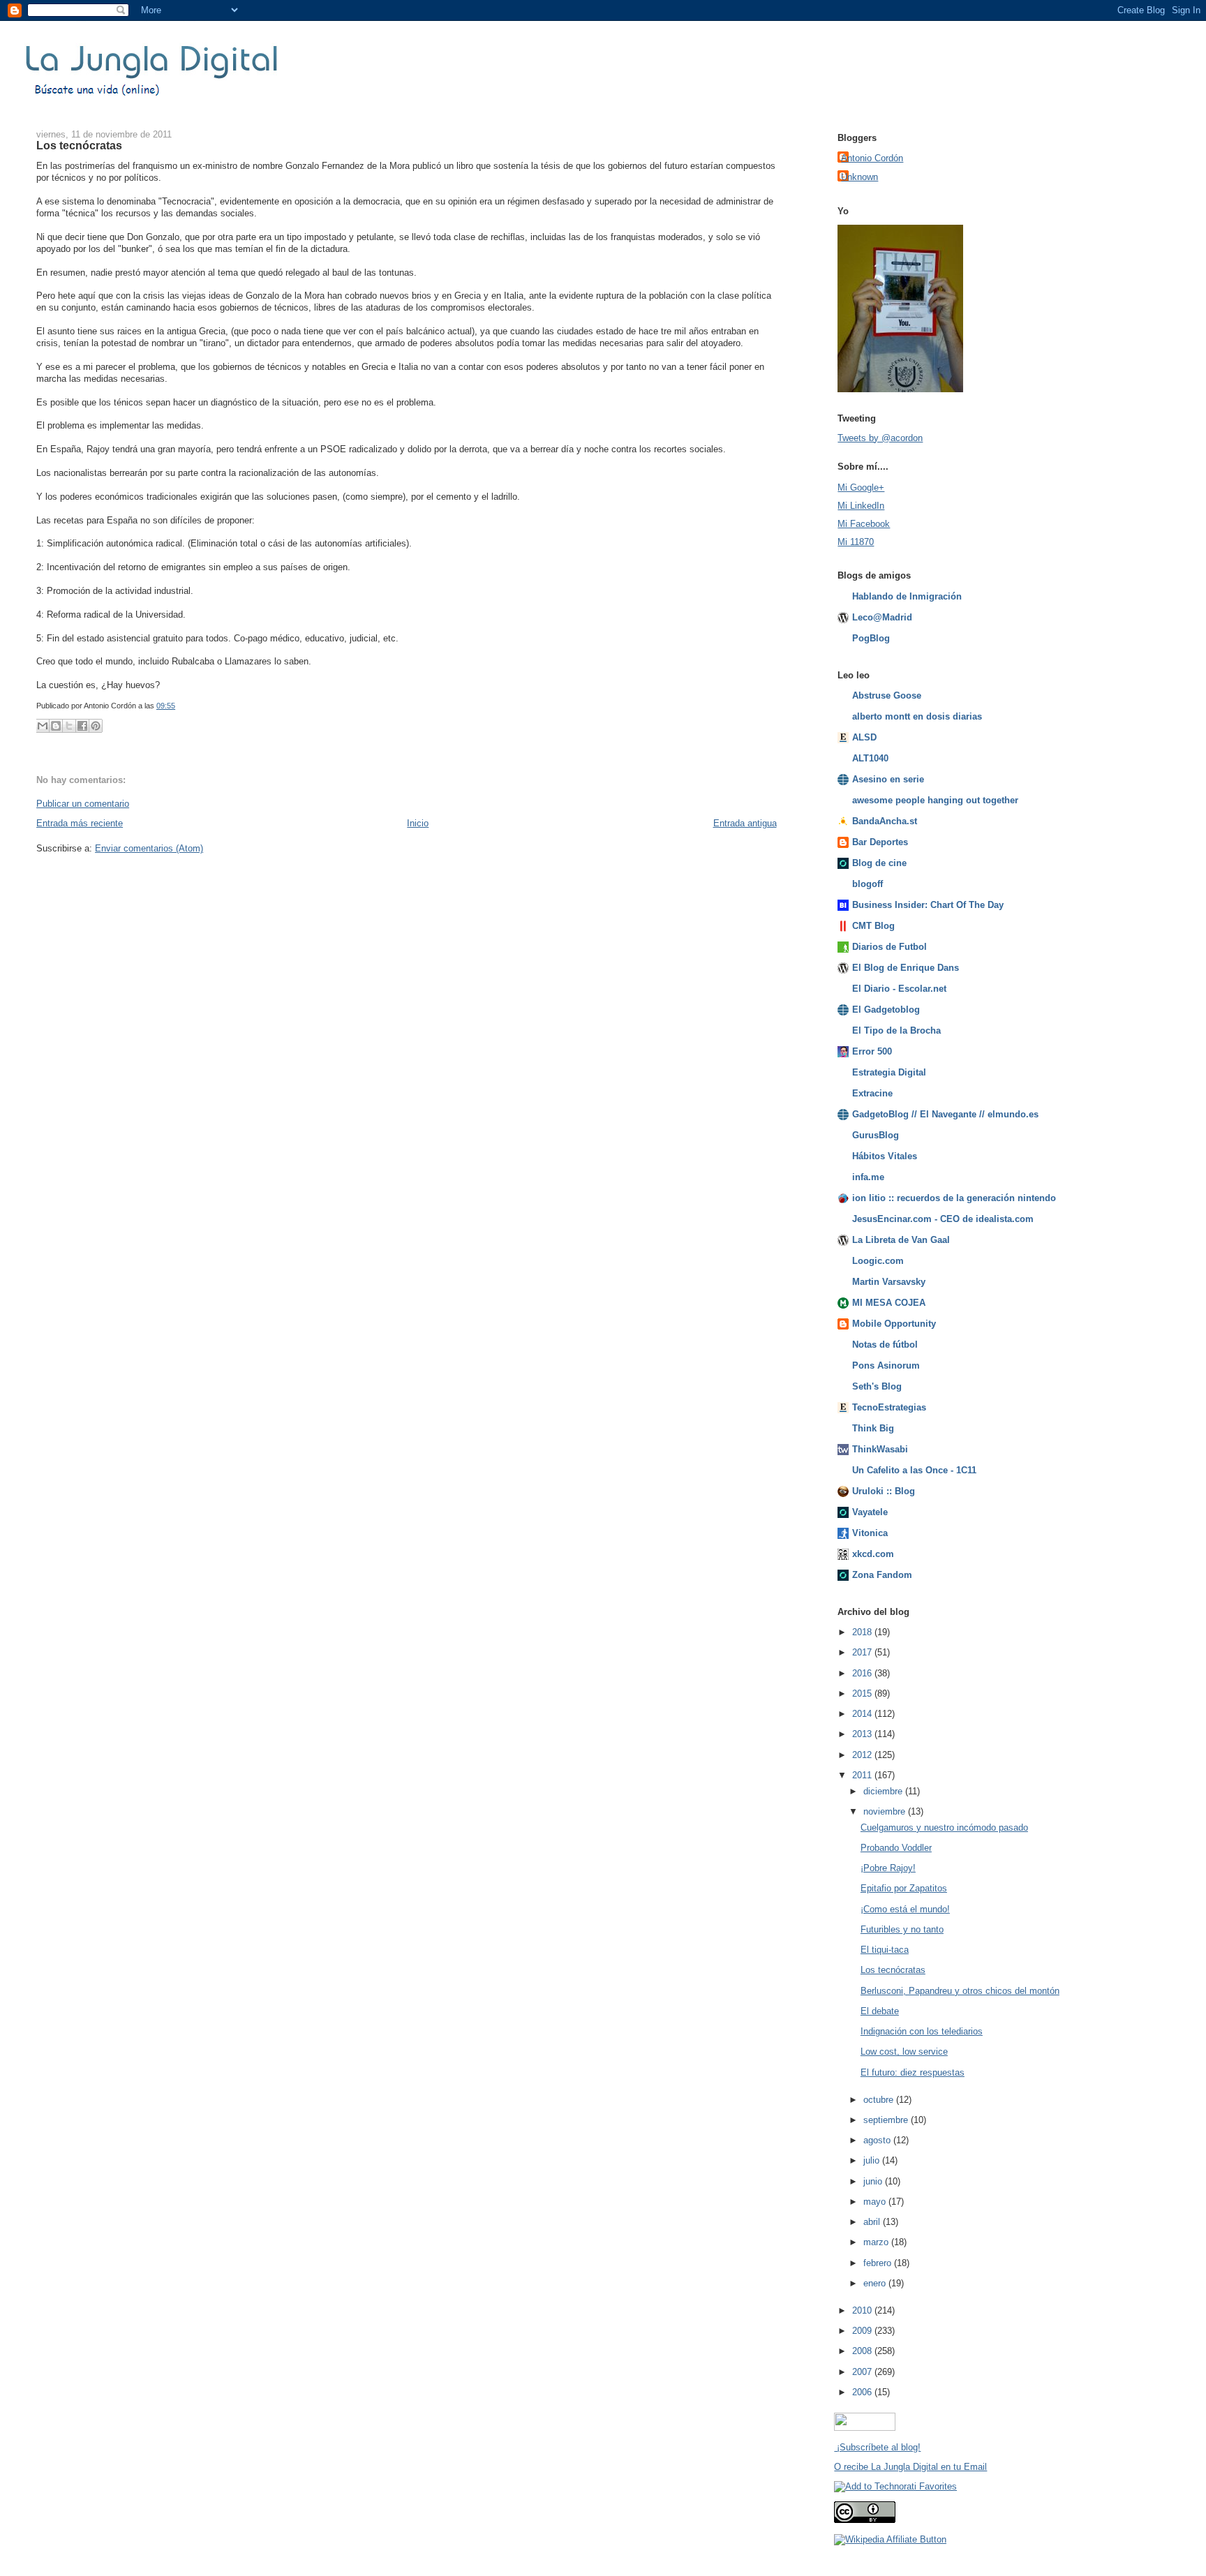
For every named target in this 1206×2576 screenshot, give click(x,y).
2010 (863, 2310)
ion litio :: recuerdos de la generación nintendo (954, 1198)
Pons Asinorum (886, 1365)
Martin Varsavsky (889, 1282)
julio (873, 2160)
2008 (863, 2351)
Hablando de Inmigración (907, 596)
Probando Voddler (896, 1848)
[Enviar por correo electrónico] (43, 726)
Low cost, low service (904, 2052)
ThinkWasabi (880, 1449)
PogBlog (871, 638)
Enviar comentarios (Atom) (149, 848)
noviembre (886, 1811)
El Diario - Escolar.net (899, 989)
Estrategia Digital (889, 1072)
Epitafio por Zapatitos (904, 1888)
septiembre (887, 2120)
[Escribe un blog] (56, 726)
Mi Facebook (864, 524)
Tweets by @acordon (880, 438)
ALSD (864, 737)
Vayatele (870, 1512)
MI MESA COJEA (889, 1303)
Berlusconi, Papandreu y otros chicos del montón (960, 1991)
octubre (880, 2100)
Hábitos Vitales (885, 1156)
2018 (863, 1632)
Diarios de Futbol (889, 947)
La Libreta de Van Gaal (901, 1240)
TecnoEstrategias (889, 1407)
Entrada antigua (745, 823)
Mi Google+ (861, 487)
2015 (863, 1693)
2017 (863, 1652)
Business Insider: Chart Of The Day (928, 905)
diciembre (884, 1791)
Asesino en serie (888, 779)
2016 (863, 1673)
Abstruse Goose (887, 695)
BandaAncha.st (885, 821)
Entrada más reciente (80, 823)
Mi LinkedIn (861, 506)
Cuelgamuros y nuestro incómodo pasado (944, 1827)
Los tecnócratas (79, 145)
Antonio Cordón (872, 158)
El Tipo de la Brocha (896, 1030)
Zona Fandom (882, 1575)
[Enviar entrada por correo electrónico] (178, 706)
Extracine (872, 1093)
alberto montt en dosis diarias (917, 716)
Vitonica (870, 1533)
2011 (863, 1775)
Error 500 (872, 1051)
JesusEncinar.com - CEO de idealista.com (943, 1219)
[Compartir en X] (69, 726)
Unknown (859, 177)
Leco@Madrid (882, 617)
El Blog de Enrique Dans (906, 968)
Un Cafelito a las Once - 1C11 (914, 1470)
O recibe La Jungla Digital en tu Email (910, 2467)
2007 (863, 2372)
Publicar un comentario (83, 804)
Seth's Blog (877, 1386)
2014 (863, 1714)
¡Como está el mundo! (905, 1909)
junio (874, 2181)
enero (876, 2283)
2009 (863, 2331)
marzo (877, 2242)
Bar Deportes (880, 842)
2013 (863, 1734)
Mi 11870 (856, 542)
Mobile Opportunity (894, 1324)
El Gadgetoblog (886, 1010)
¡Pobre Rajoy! (888, 1868)
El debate (880, 2011)
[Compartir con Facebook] (82, 726)
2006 (863, 2392)
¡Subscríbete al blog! (877, 2447)
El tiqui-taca (885, 1950)
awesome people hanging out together (935, 800)
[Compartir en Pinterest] (96, 726)
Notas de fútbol (885, 1345)
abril (873, 2222)
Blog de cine (879, 863)
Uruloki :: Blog (884, 1491)
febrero (879, 2263)
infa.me (868, 1177)
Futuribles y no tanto (902, 1929)
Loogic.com (878, 1261)
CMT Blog (873, 926)
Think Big (873, 1428)
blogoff (868, 884)
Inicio (418, 823)
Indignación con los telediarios (922, 2031)
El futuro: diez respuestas (913, 2072)
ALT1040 (870, 758)
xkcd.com (873, 1554)
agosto (878, 2140)
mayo (876, 2202)
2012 (863, 1755)
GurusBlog (876, 1135)
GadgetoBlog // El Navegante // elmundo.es (945, 1114)
